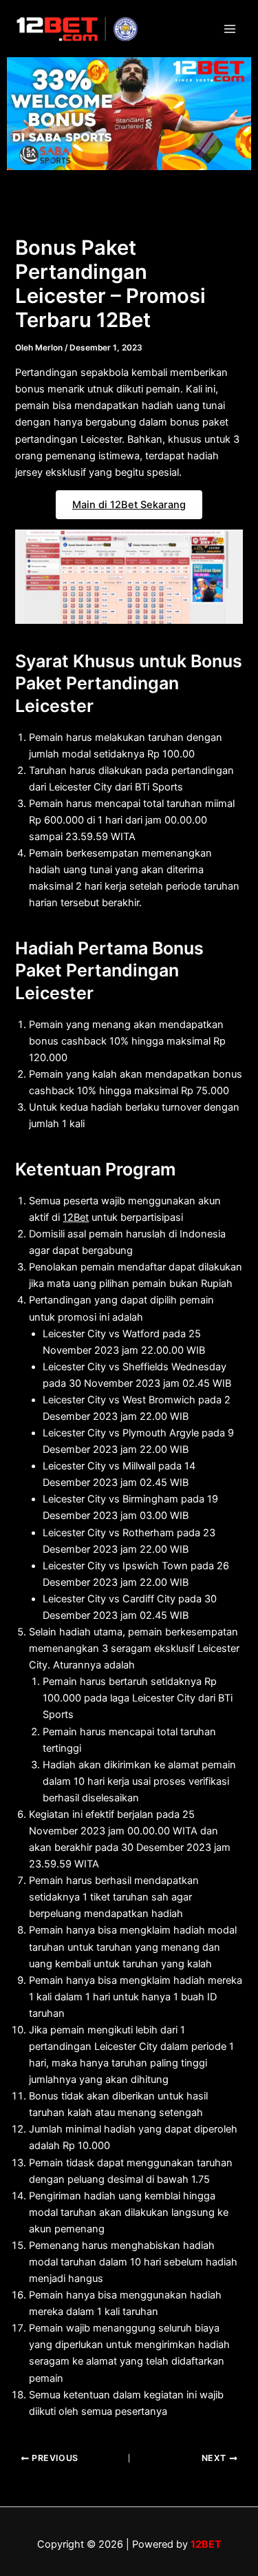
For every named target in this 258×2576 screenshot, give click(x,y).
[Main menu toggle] (230, 29)
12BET (206, 2544)
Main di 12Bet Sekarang (129, 505)
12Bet (76, 1217)
